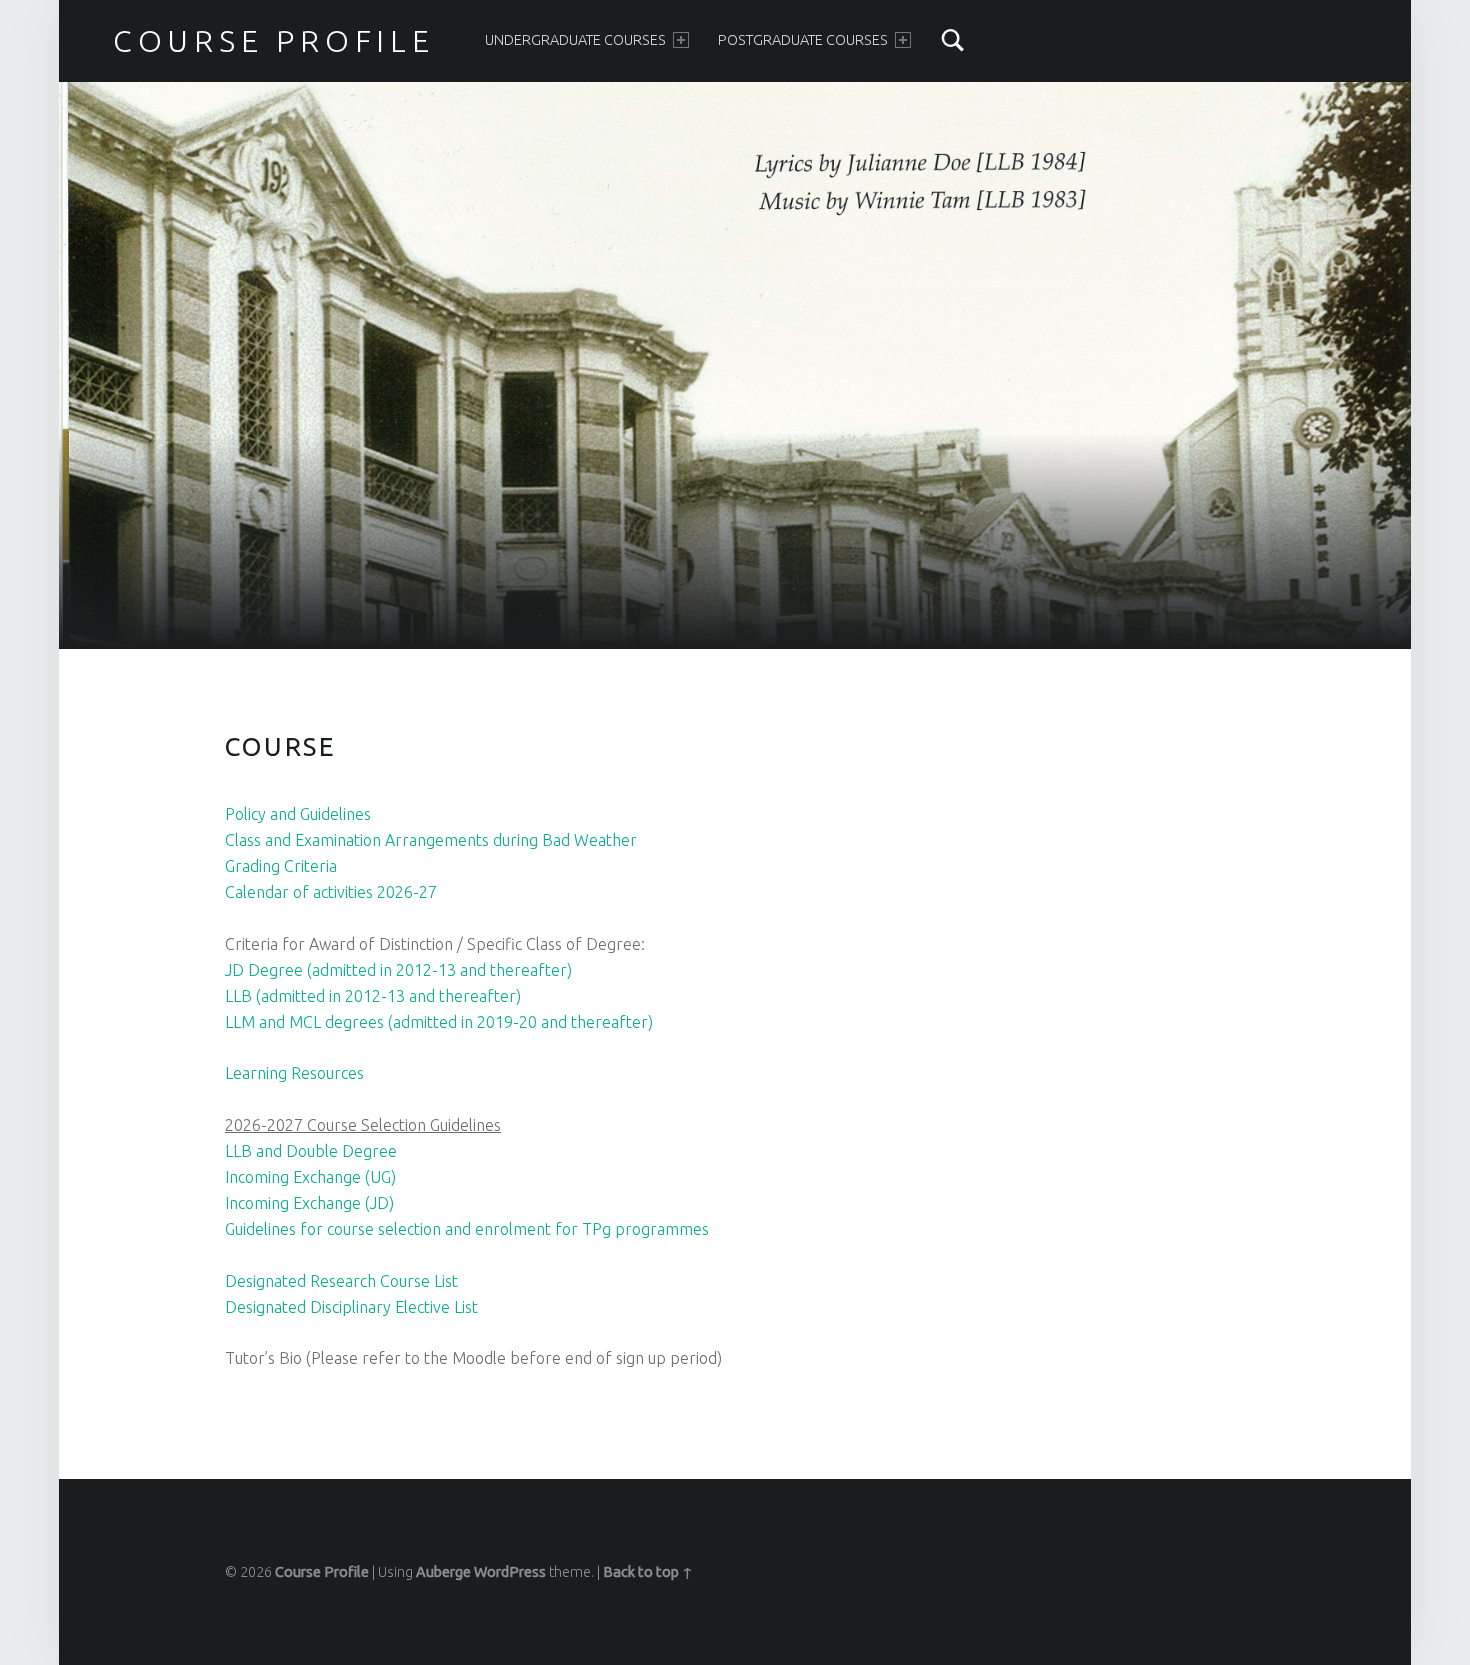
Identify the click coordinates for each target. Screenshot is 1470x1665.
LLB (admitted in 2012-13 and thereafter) (373, 996)
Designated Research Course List (341, 1281)
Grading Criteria (281, 866)
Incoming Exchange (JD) (309, 1203)
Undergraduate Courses (575, 40)
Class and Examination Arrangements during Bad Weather (431, 840)
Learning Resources (294, 1073)
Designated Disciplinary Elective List (351, 1307)
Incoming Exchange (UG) (310, 1177)
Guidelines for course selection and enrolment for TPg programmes (467, 1229)
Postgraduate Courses (803, 40)
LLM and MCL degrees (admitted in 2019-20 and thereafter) (439, 1022)
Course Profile (322, 1572)
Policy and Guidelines (298, 814)
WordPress (510, 1572)
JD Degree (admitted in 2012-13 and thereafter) (398, 970)
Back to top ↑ (648, 1572)
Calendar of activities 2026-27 (331, 892)
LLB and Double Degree (311, 1151)
